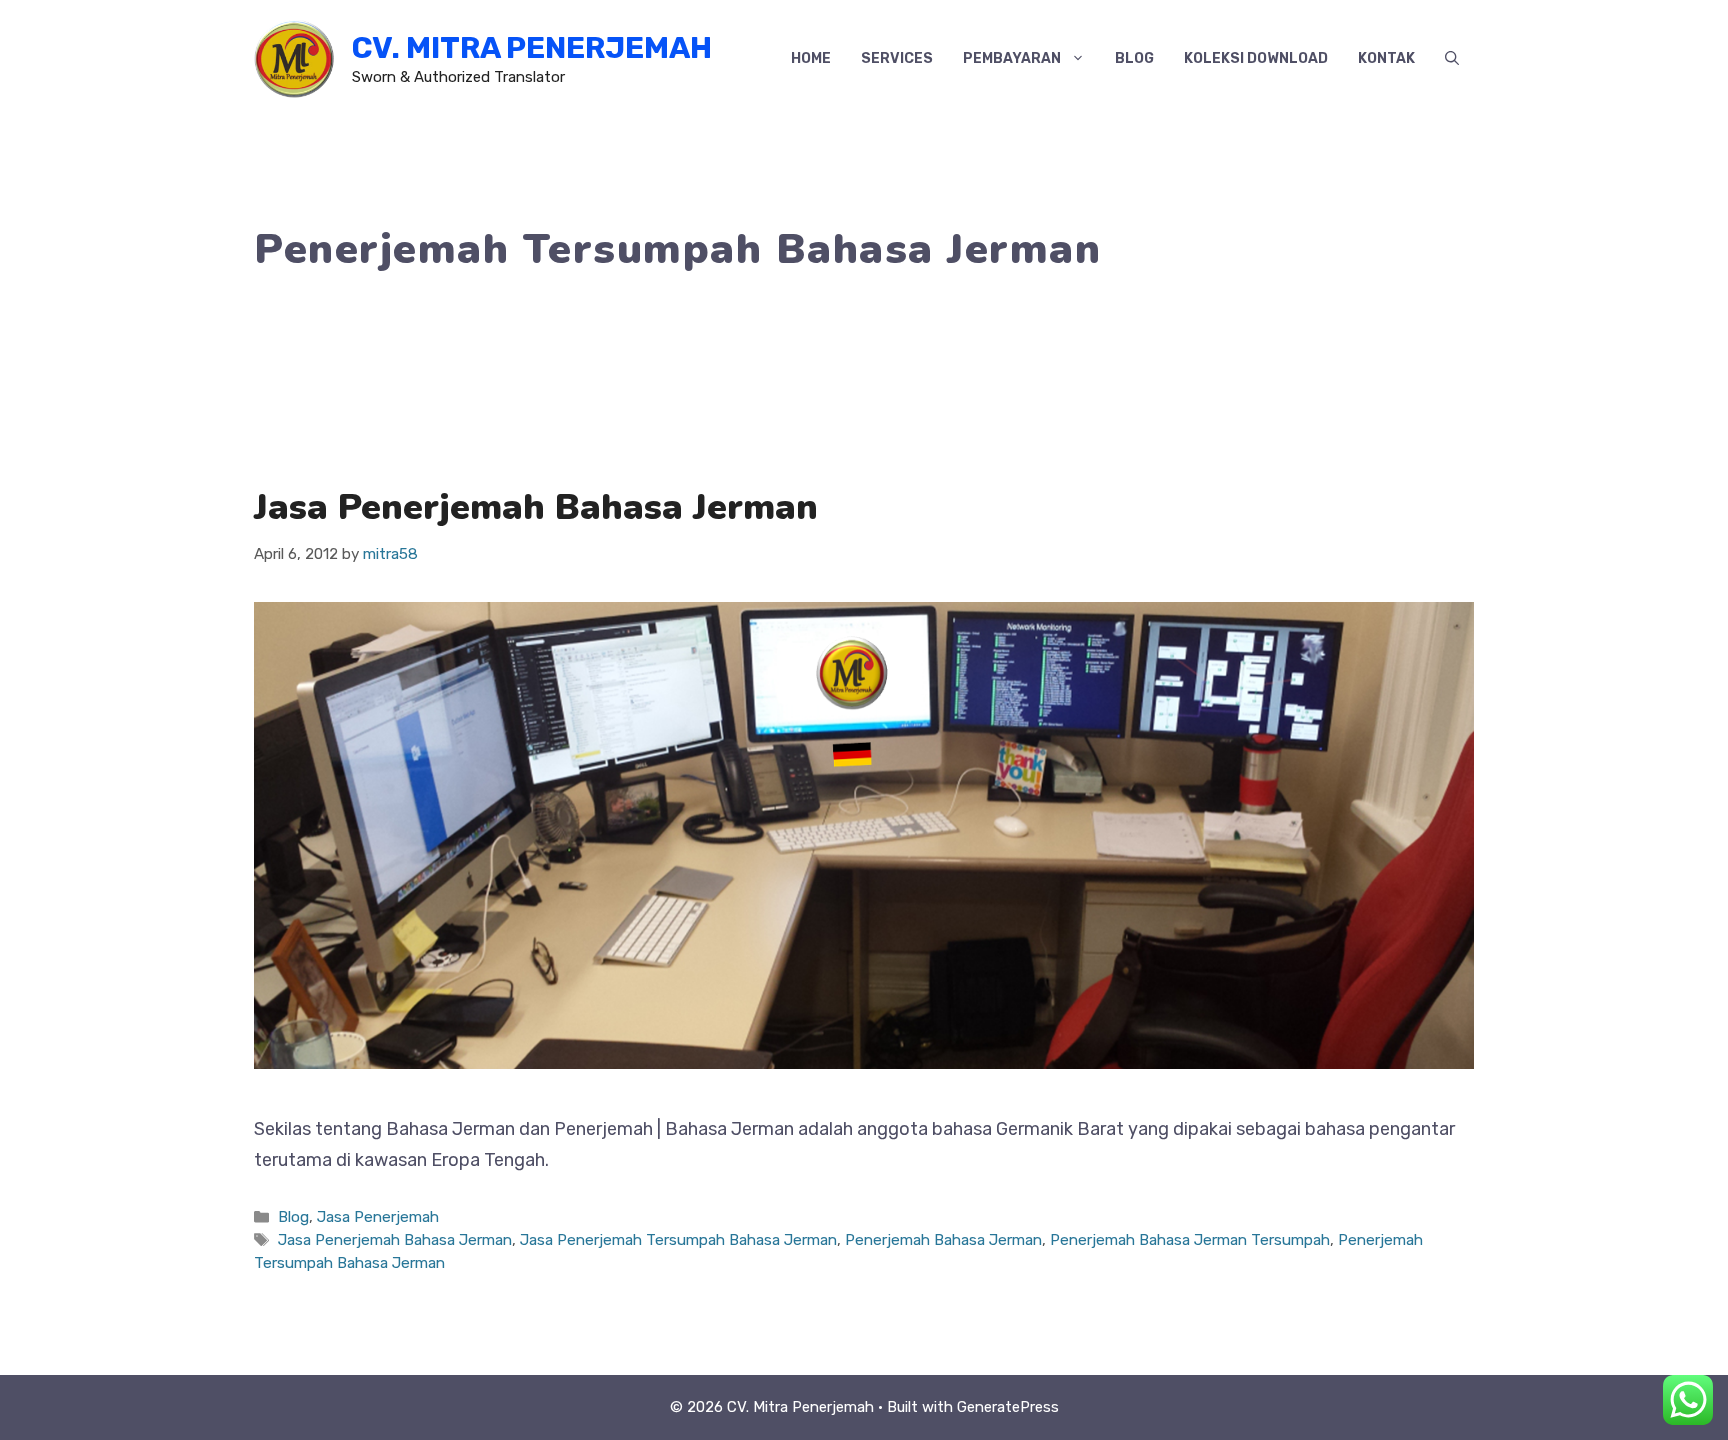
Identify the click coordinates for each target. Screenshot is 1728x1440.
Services (897, 58)
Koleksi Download (1256, 58)
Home (811, 58)
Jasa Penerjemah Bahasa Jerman (536, 507)
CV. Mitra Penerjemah (532, 48)
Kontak (1386, 58)
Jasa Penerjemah (378, 1217)
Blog (1134, 58)
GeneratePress (1008, 1407)
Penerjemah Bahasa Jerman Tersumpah (1190, 1240)
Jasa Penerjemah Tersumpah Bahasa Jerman (678, 1240)
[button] (1452, 59)
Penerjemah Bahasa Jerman (943, 1240)
